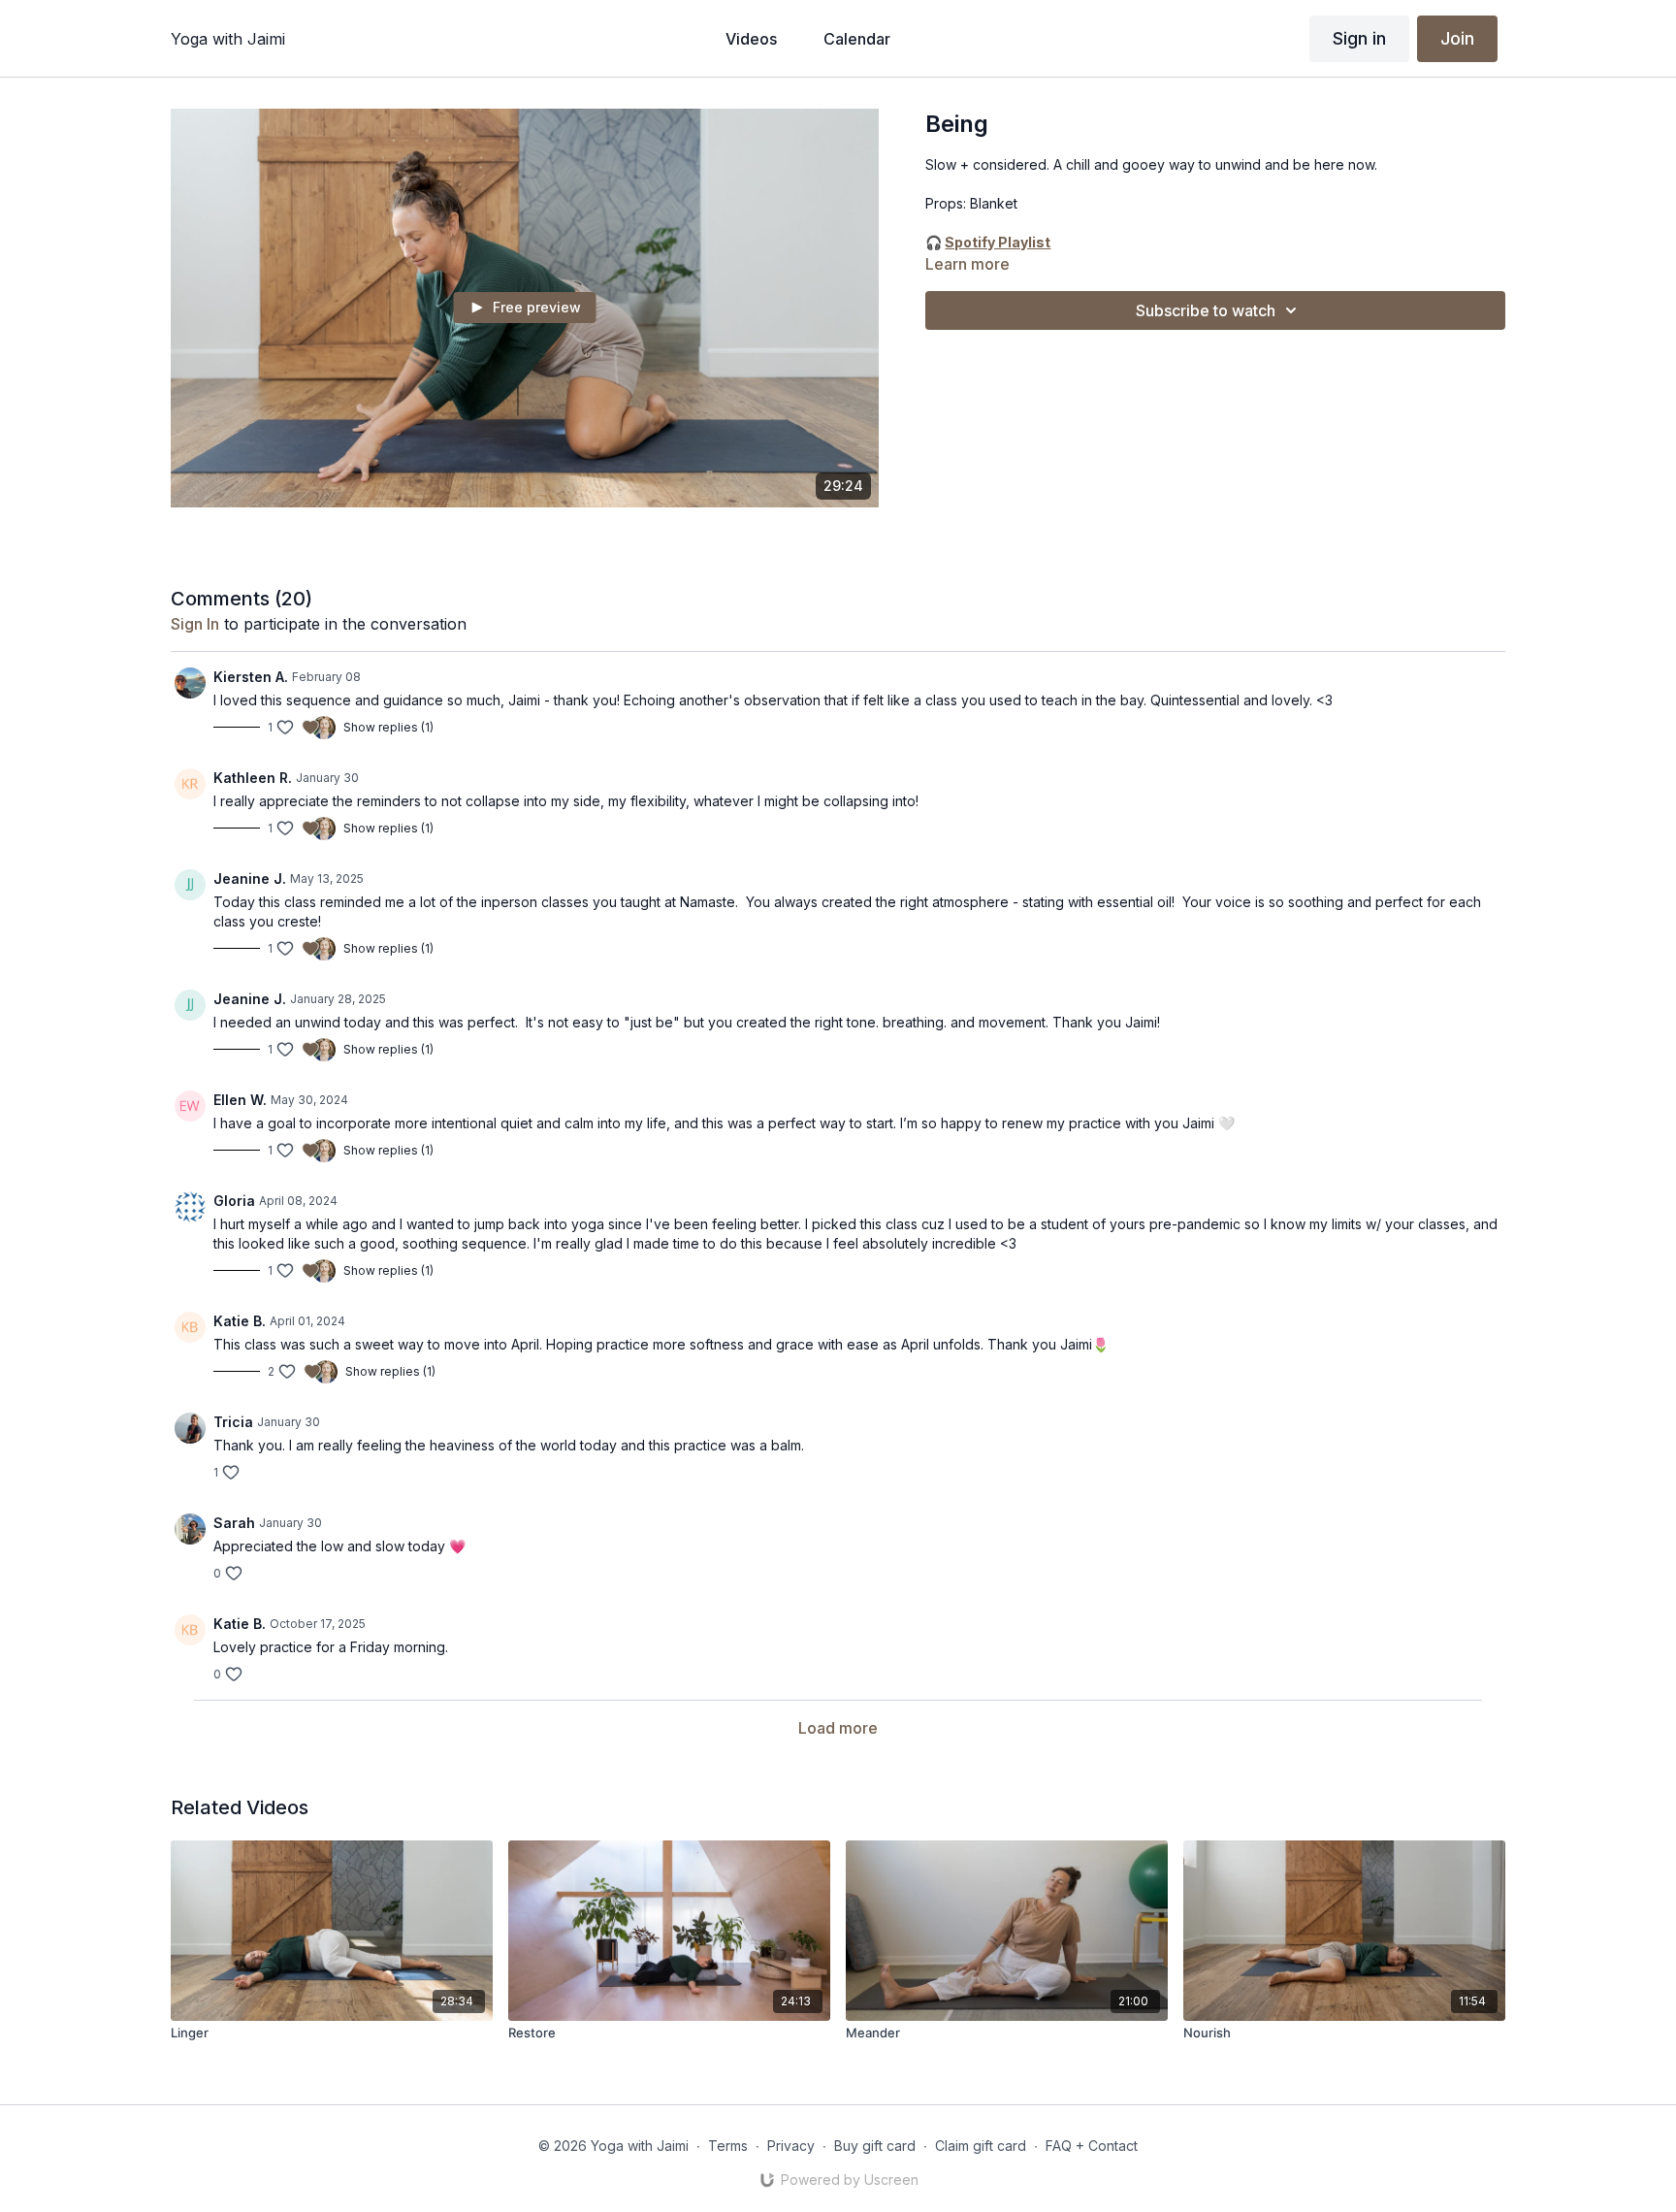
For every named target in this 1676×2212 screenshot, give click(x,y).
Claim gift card (981, 2146)
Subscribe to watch (1206, 310)
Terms (728, 2146)
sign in (195, 624)
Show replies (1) (388, 727)
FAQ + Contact (1092, 2146)
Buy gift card (875, 2146)
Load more (838, 1728)
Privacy (791, 2146)
